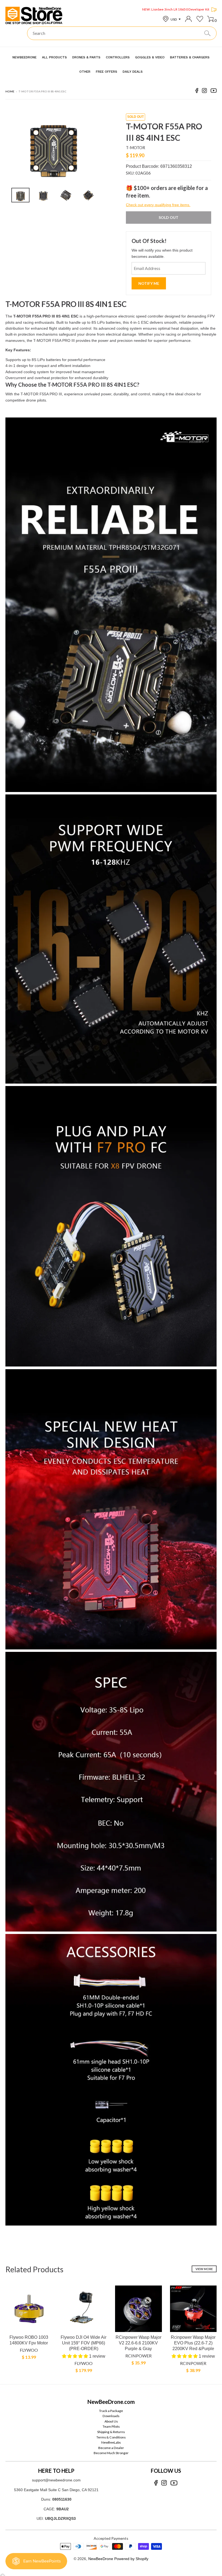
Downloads (111, 2416)
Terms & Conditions (111, 2437)
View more (204, 2269)
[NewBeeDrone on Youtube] (214, 91)
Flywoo (29, 2350)
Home (10, 91)
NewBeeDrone (101, 2559)
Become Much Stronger (111, 2453)
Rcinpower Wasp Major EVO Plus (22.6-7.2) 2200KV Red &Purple (193, 2343)
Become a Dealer (111, 2448)
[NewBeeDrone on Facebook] (197, 91)
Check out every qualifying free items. (158, 205)
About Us (111, 2421)
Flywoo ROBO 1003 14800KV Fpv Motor (29, 2340)
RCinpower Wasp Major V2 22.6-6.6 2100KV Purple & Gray (138, 2343)
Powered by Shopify (131, 2559)
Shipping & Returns (111, 2432)
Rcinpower (138, 2356)
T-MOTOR (136, 148)
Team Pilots (111, 2426)
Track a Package (111, 2411)
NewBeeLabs (111, 2442)
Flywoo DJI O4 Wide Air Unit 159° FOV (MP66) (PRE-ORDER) (84, 2343)
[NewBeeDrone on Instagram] (204, 91)
